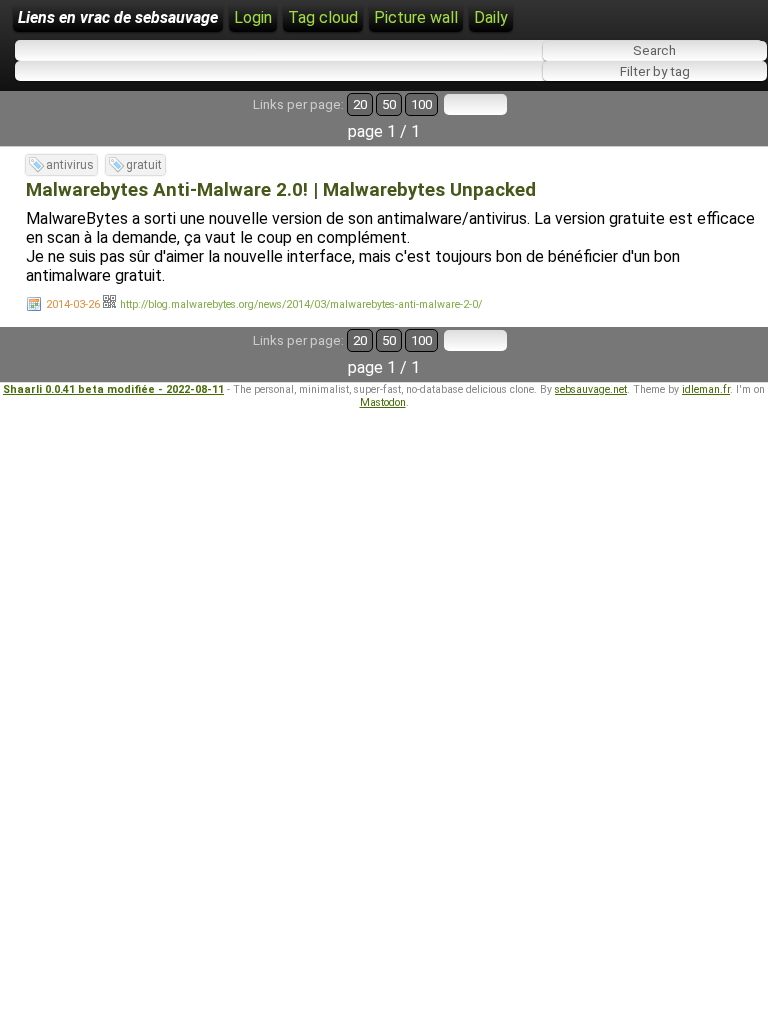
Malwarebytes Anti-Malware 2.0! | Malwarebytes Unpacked (281, 190)
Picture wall (416, 17)
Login (253, 17)
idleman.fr (706, 389)
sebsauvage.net (591, 389)
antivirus (70, 165)
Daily (491, 17)
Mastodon (383, 402)
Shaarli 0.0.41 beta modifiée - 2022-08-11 (113, 389)
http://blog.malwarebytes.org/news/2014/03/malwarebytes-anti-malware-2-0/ (301, 304)
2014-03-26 (73, 304)
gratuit (144, 165)
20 (360, 104)
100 (421, 104)
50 (389, 104)
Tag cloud (323, 17)
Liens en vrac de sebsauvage (118, 17)
